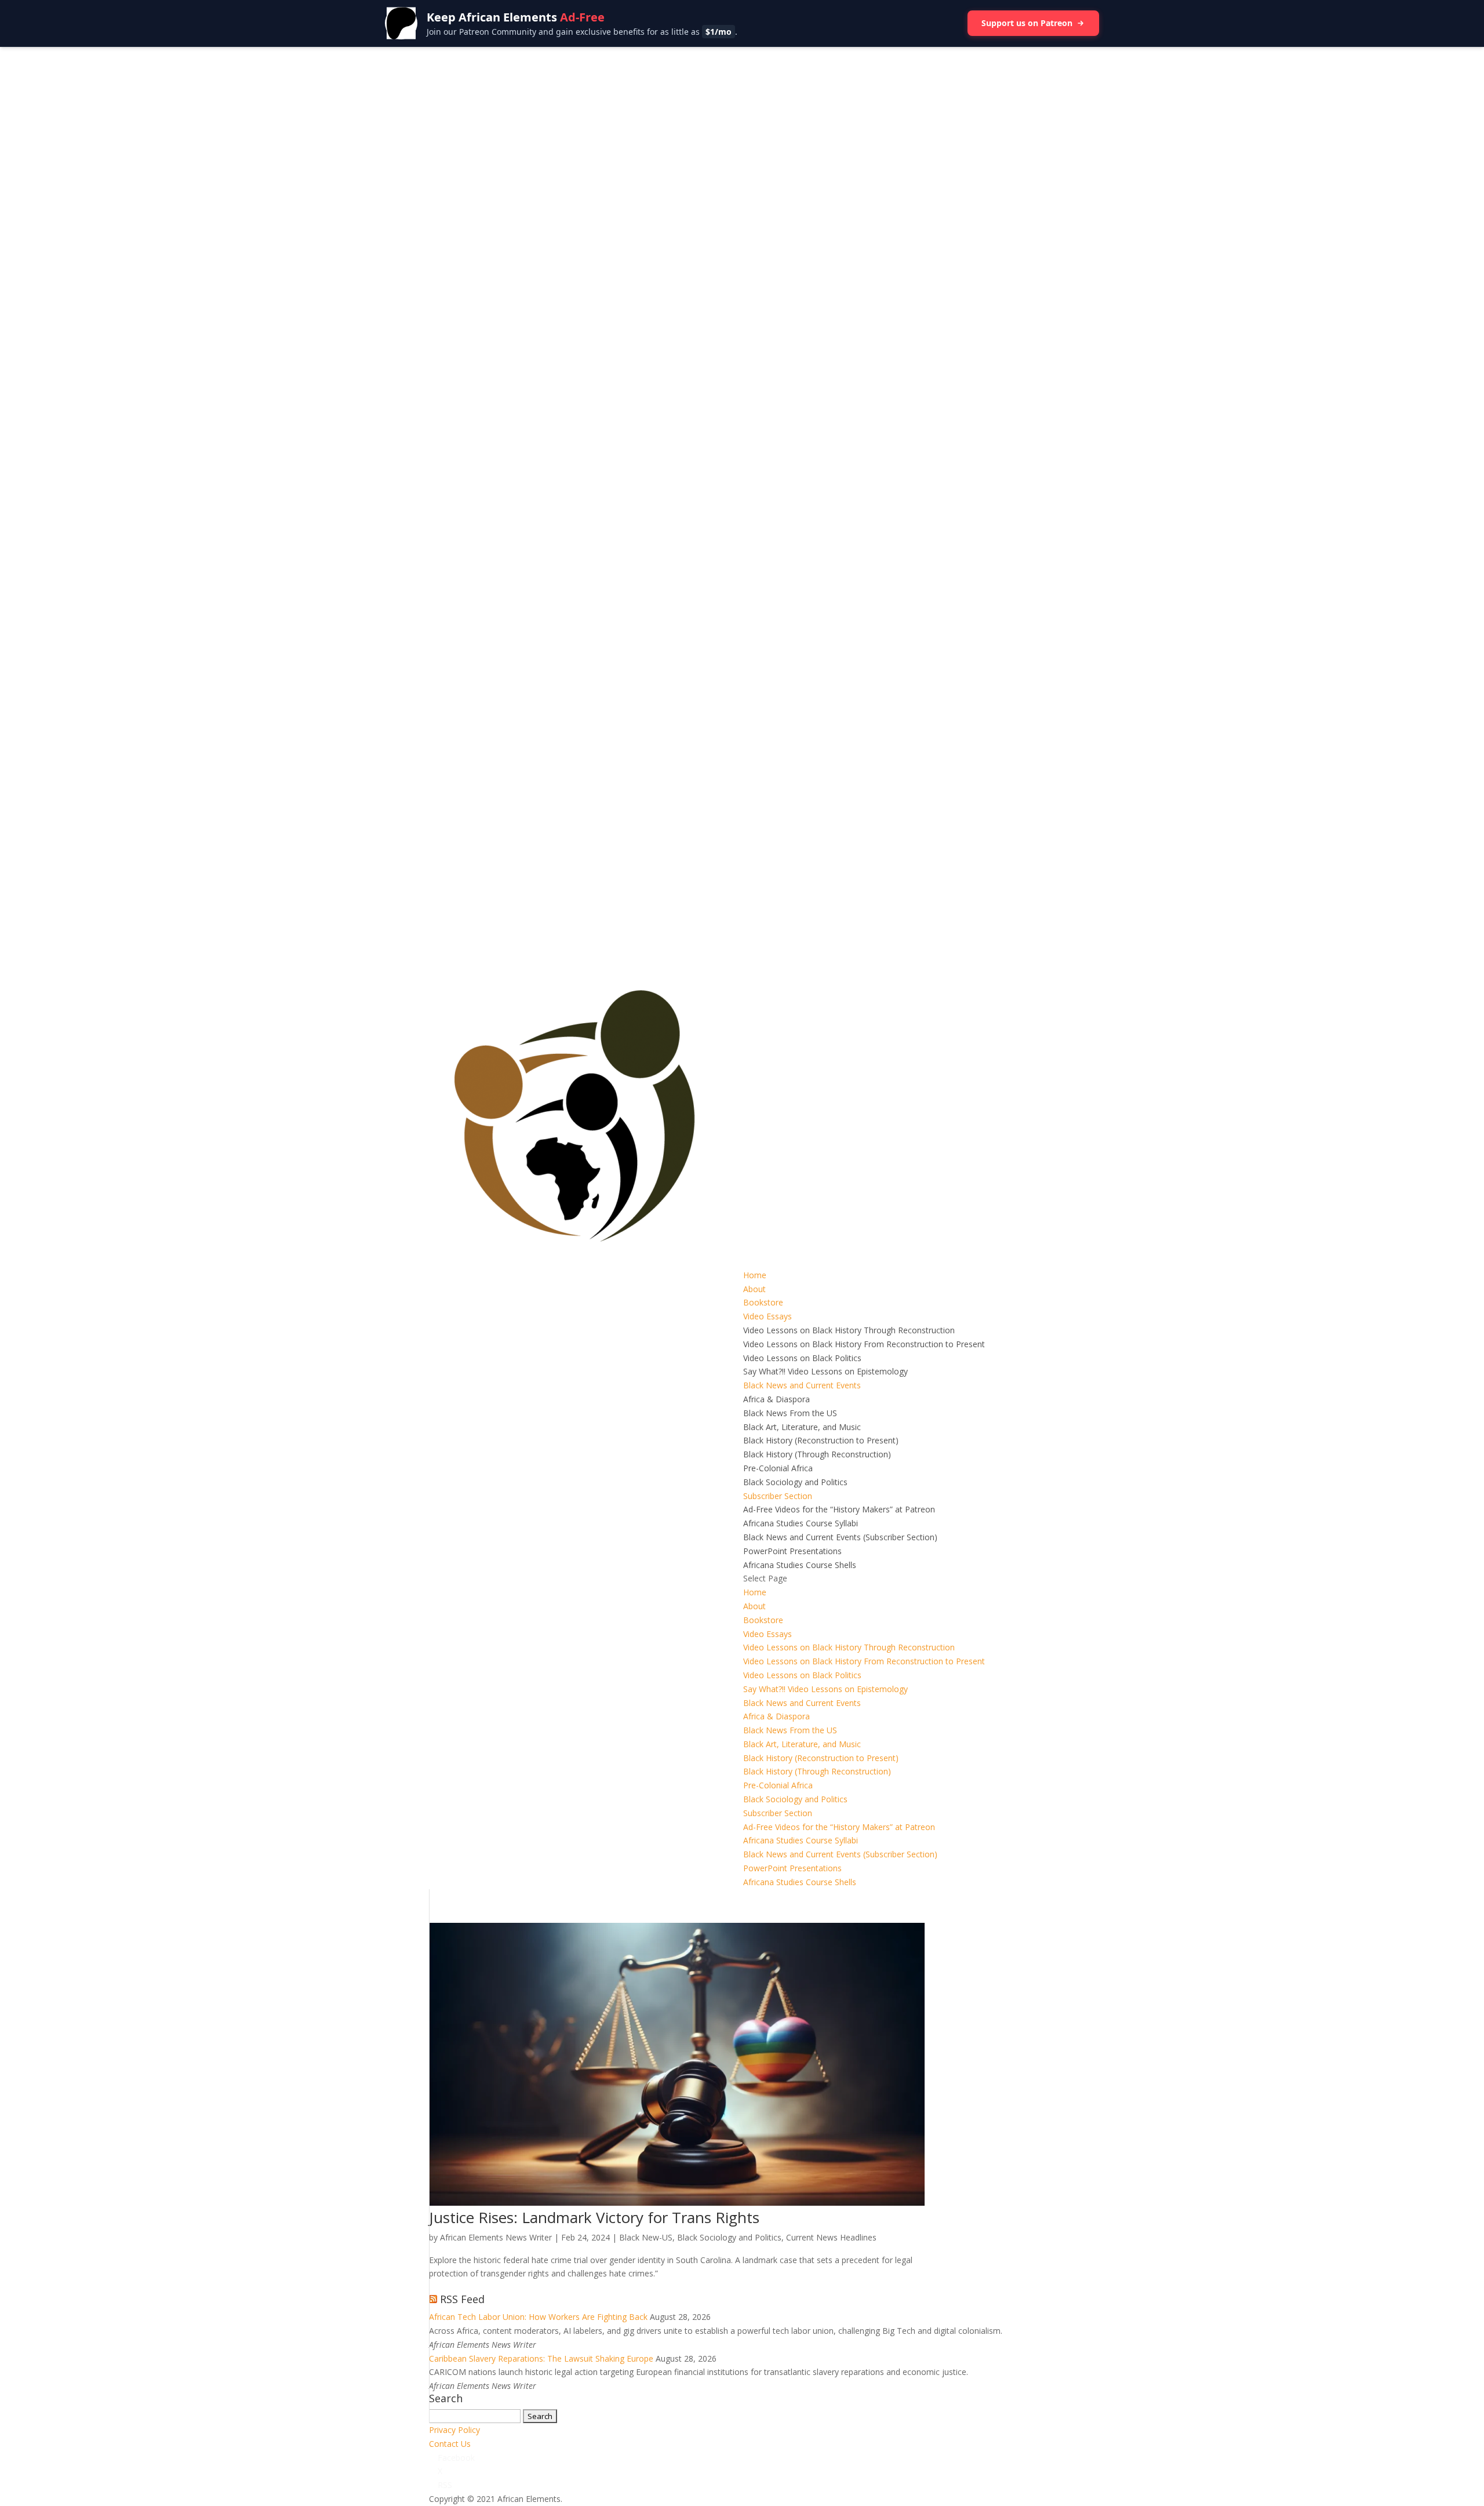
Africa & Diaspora (776, 1399)
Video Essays (768, 1316)
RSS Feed (462, 2299)
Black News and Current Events (802, 1385)
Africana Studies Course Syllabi (801, 1523)
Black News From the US (790, 1413)
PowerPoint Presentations (792, 1551)
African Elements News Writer (496, 2237)
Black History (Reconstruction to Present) (821, 1440)
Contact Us (450, 2444)
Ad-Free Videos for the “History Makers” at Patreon (839, 1509)
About (754, 1289)
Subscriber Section (778, 1496)
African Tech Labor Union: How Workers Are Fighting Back (538, 2317)
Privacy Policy (454, 2430)
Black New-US (646, 2237)
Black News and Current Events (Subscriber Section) (840, 1537)
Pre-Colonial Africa (778, 1468)
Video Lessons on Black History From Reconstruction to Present (864, 1344)
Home (755, 1275)
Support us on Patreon (1027, 23)
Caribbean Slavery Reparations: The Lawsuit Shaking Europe (541, 2358)
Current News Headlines (831, 2237)
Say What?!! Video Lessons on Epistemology (825, 1371)
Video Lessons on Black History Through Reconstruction (849, 1330)
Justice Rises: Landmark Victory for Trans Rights (594, 2217)
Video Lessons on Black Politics (802, 1358)
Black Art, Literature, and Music (802, 1427)
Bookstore (763, 1302)
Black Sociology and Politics (795, 1482)
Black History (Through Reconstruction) (817, 1454)
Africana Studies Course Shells (800, 1565)
